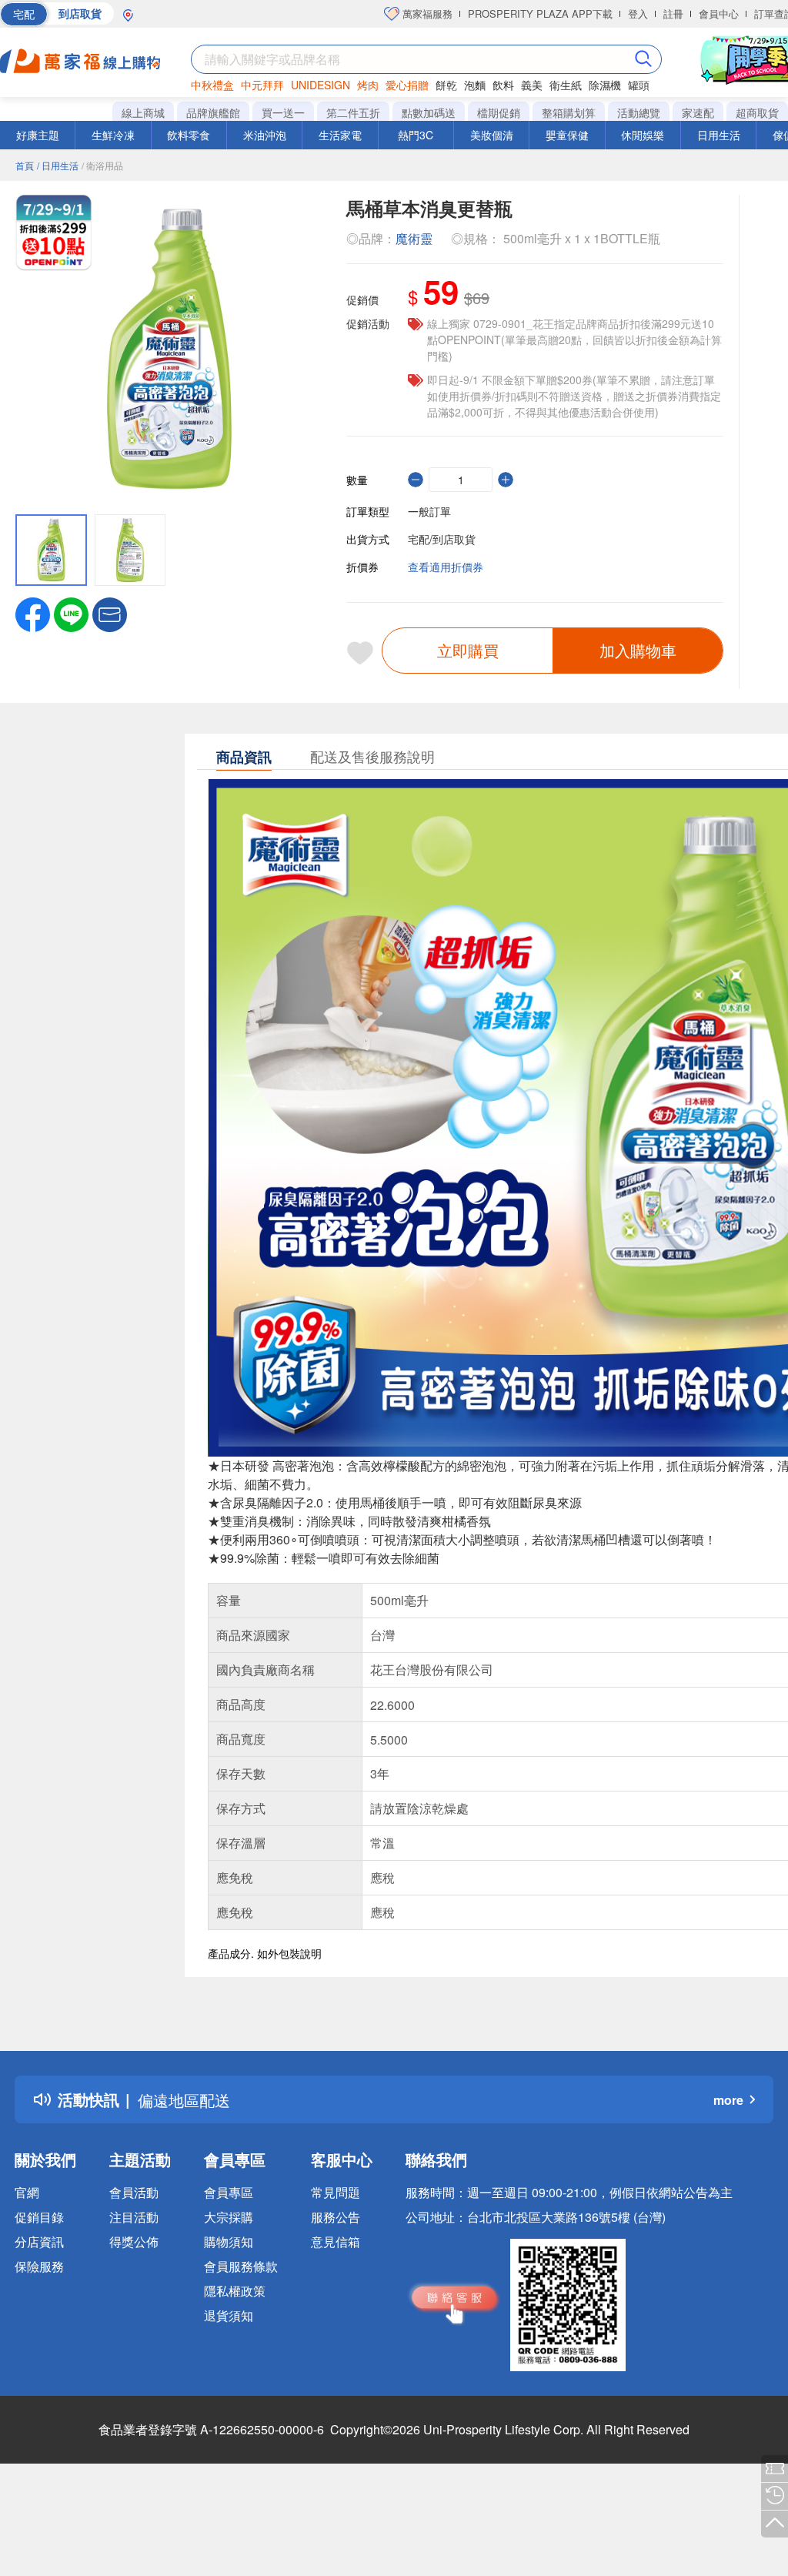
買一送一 (283, 112)
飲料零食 (189, 135)
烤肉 (368, 85)
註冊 (673, 13)
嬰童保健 (567, 135)
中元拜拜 (262, 85)
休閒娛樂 (643, 135)
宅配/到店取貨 (442, 539)
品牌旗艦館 (213, 112)
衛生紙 (566, 85)
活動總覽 (639, 112)
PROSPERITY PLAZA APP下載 (540, 13)
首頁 (25, 165)
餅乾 (446, 85)
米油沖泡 (265, 135)
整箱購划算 (569, 112)
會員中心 (719, 13)
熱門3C (416, 135)
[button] (110, 613)
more (728, 2100)
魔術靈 (414, 238)
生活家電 (340, 135)
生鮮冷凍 (113, 135)
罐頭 (639, 85)
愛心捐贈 (407, 85)
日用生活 (719, 135)
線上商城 (143, 112)
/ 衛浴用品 (102, 165)
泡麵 (475, 85)
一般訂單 (429, 511)
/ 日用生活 (58, 165)
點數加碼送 (429, 112)
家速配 (698, 112)
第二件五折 (353, 112)
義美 (532, 85)
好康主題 (38, 135)
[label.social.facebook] (33, 613)
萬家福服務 (426, 13)
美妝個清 (492, 135)
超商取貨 (757, 112)
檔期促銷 (499, 112)
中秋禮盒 (212, 85)
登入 (638, 13)
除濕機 (605, 85)
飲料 (503, 85)
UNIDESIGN (321, 85)
